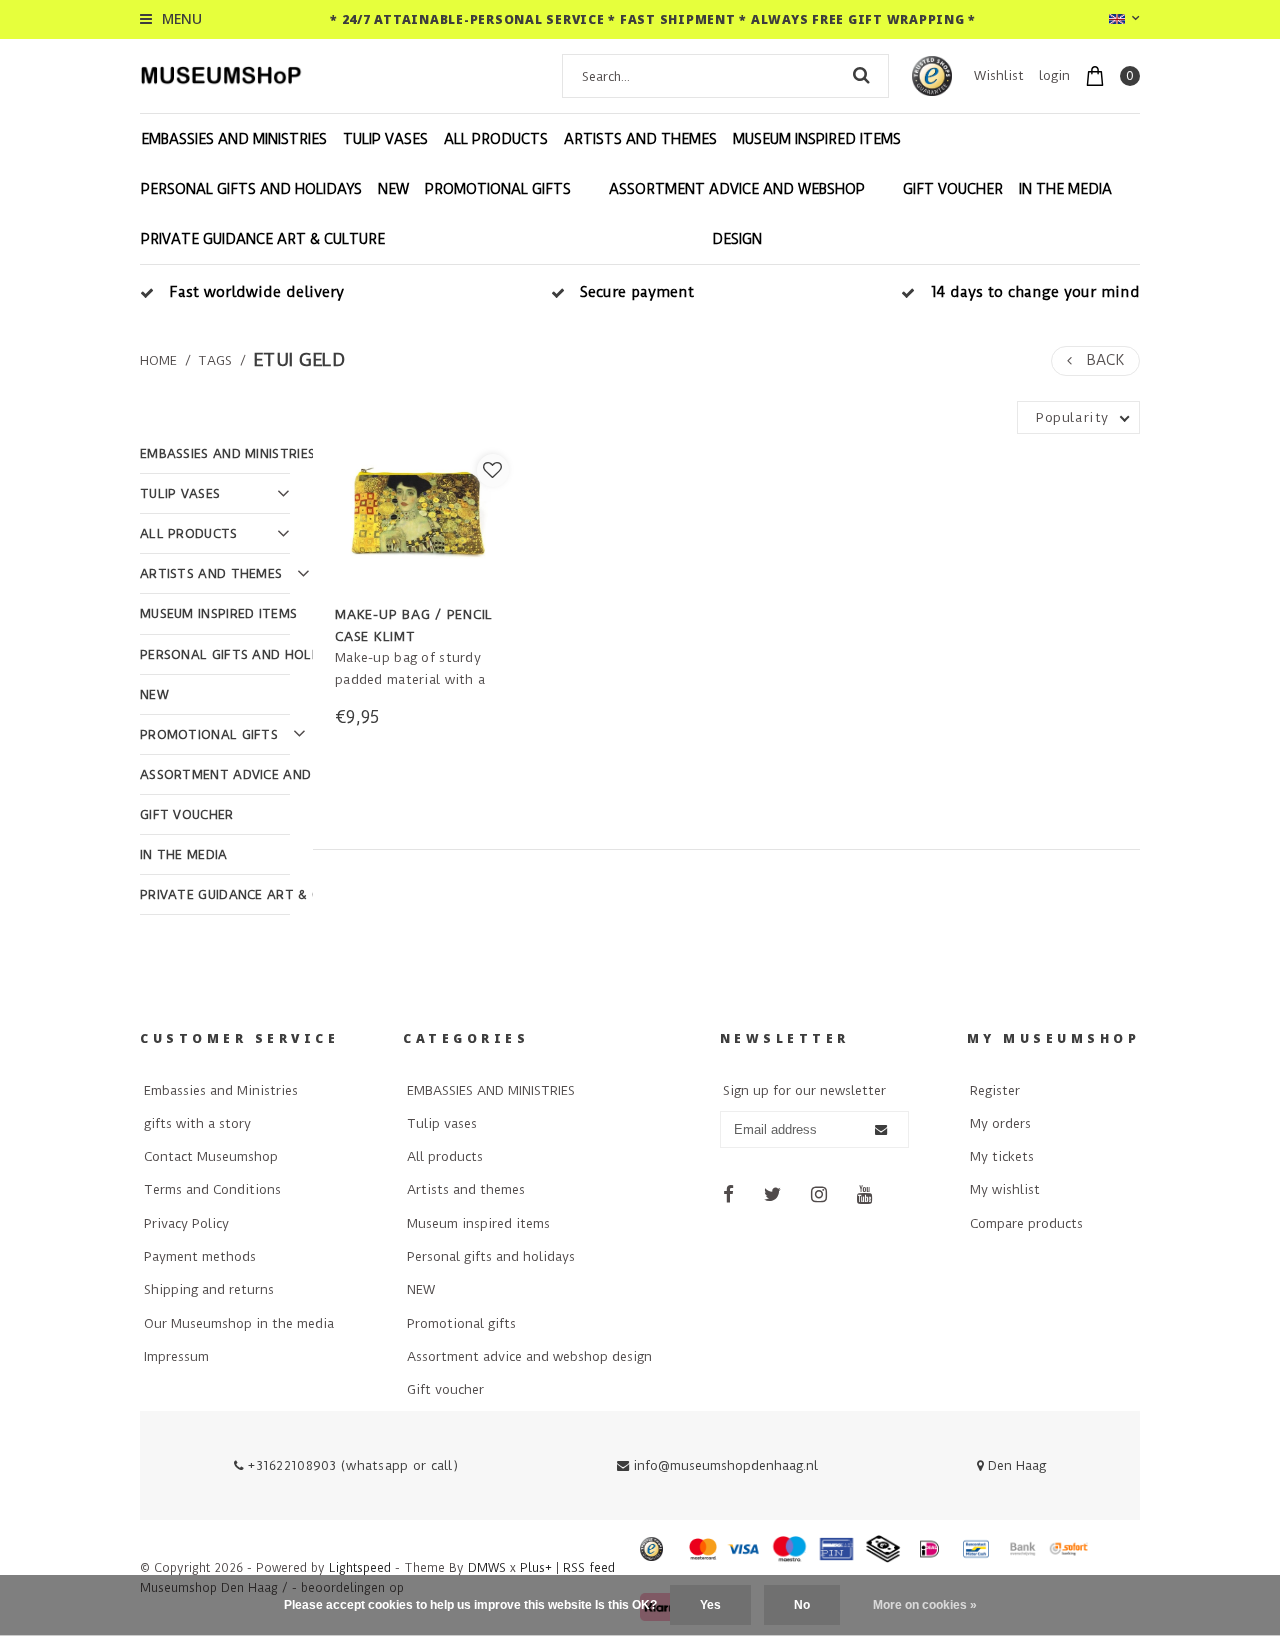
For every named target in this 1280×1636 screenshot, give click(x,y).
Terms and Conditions (212, 1189)
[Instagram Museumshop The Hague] (820, 1195)
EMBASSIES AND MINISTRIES (234, 139)
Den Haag (1015, 1465)
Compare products (1026, 1223)
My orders (1000, 1123)
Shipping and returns (209, 1289)
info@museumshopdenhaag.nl (725, 1465)
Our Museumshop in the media (239, 1323)
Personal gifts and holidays (251, 189)
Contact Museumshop (211, 1156)
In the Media (1065, 189)
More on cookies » (925, 1605)
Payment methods (200, 1256)
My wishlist (1005, 1189)
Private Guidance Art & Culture (263, 239)
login (1054, 75)
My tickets (1002, 1156)
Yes (710, 1605)
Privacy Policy (186, 1223)
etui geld (299, 360)
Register (995, 1090)
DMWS (487, 1568)
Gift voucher (953, 189)
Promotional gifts (498, 189)
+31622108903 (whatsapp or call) (351, 1465)
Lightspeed (360, 1568)
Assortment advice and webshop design (737, 214)
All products (496, 139)
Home (158, 360)
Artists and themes (640, 139)
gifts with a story (197, 1123)
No (802, 1605)
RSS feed (589, 1568)
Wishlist (999, 75)
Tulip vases (385, 139)
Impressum (176, 1356)
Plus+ (536, 1568)
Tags (215, 360)
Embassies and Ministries (221, 1090)
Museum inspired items (817, 139)
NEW (393, 189)
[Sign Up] (881, 1130)
